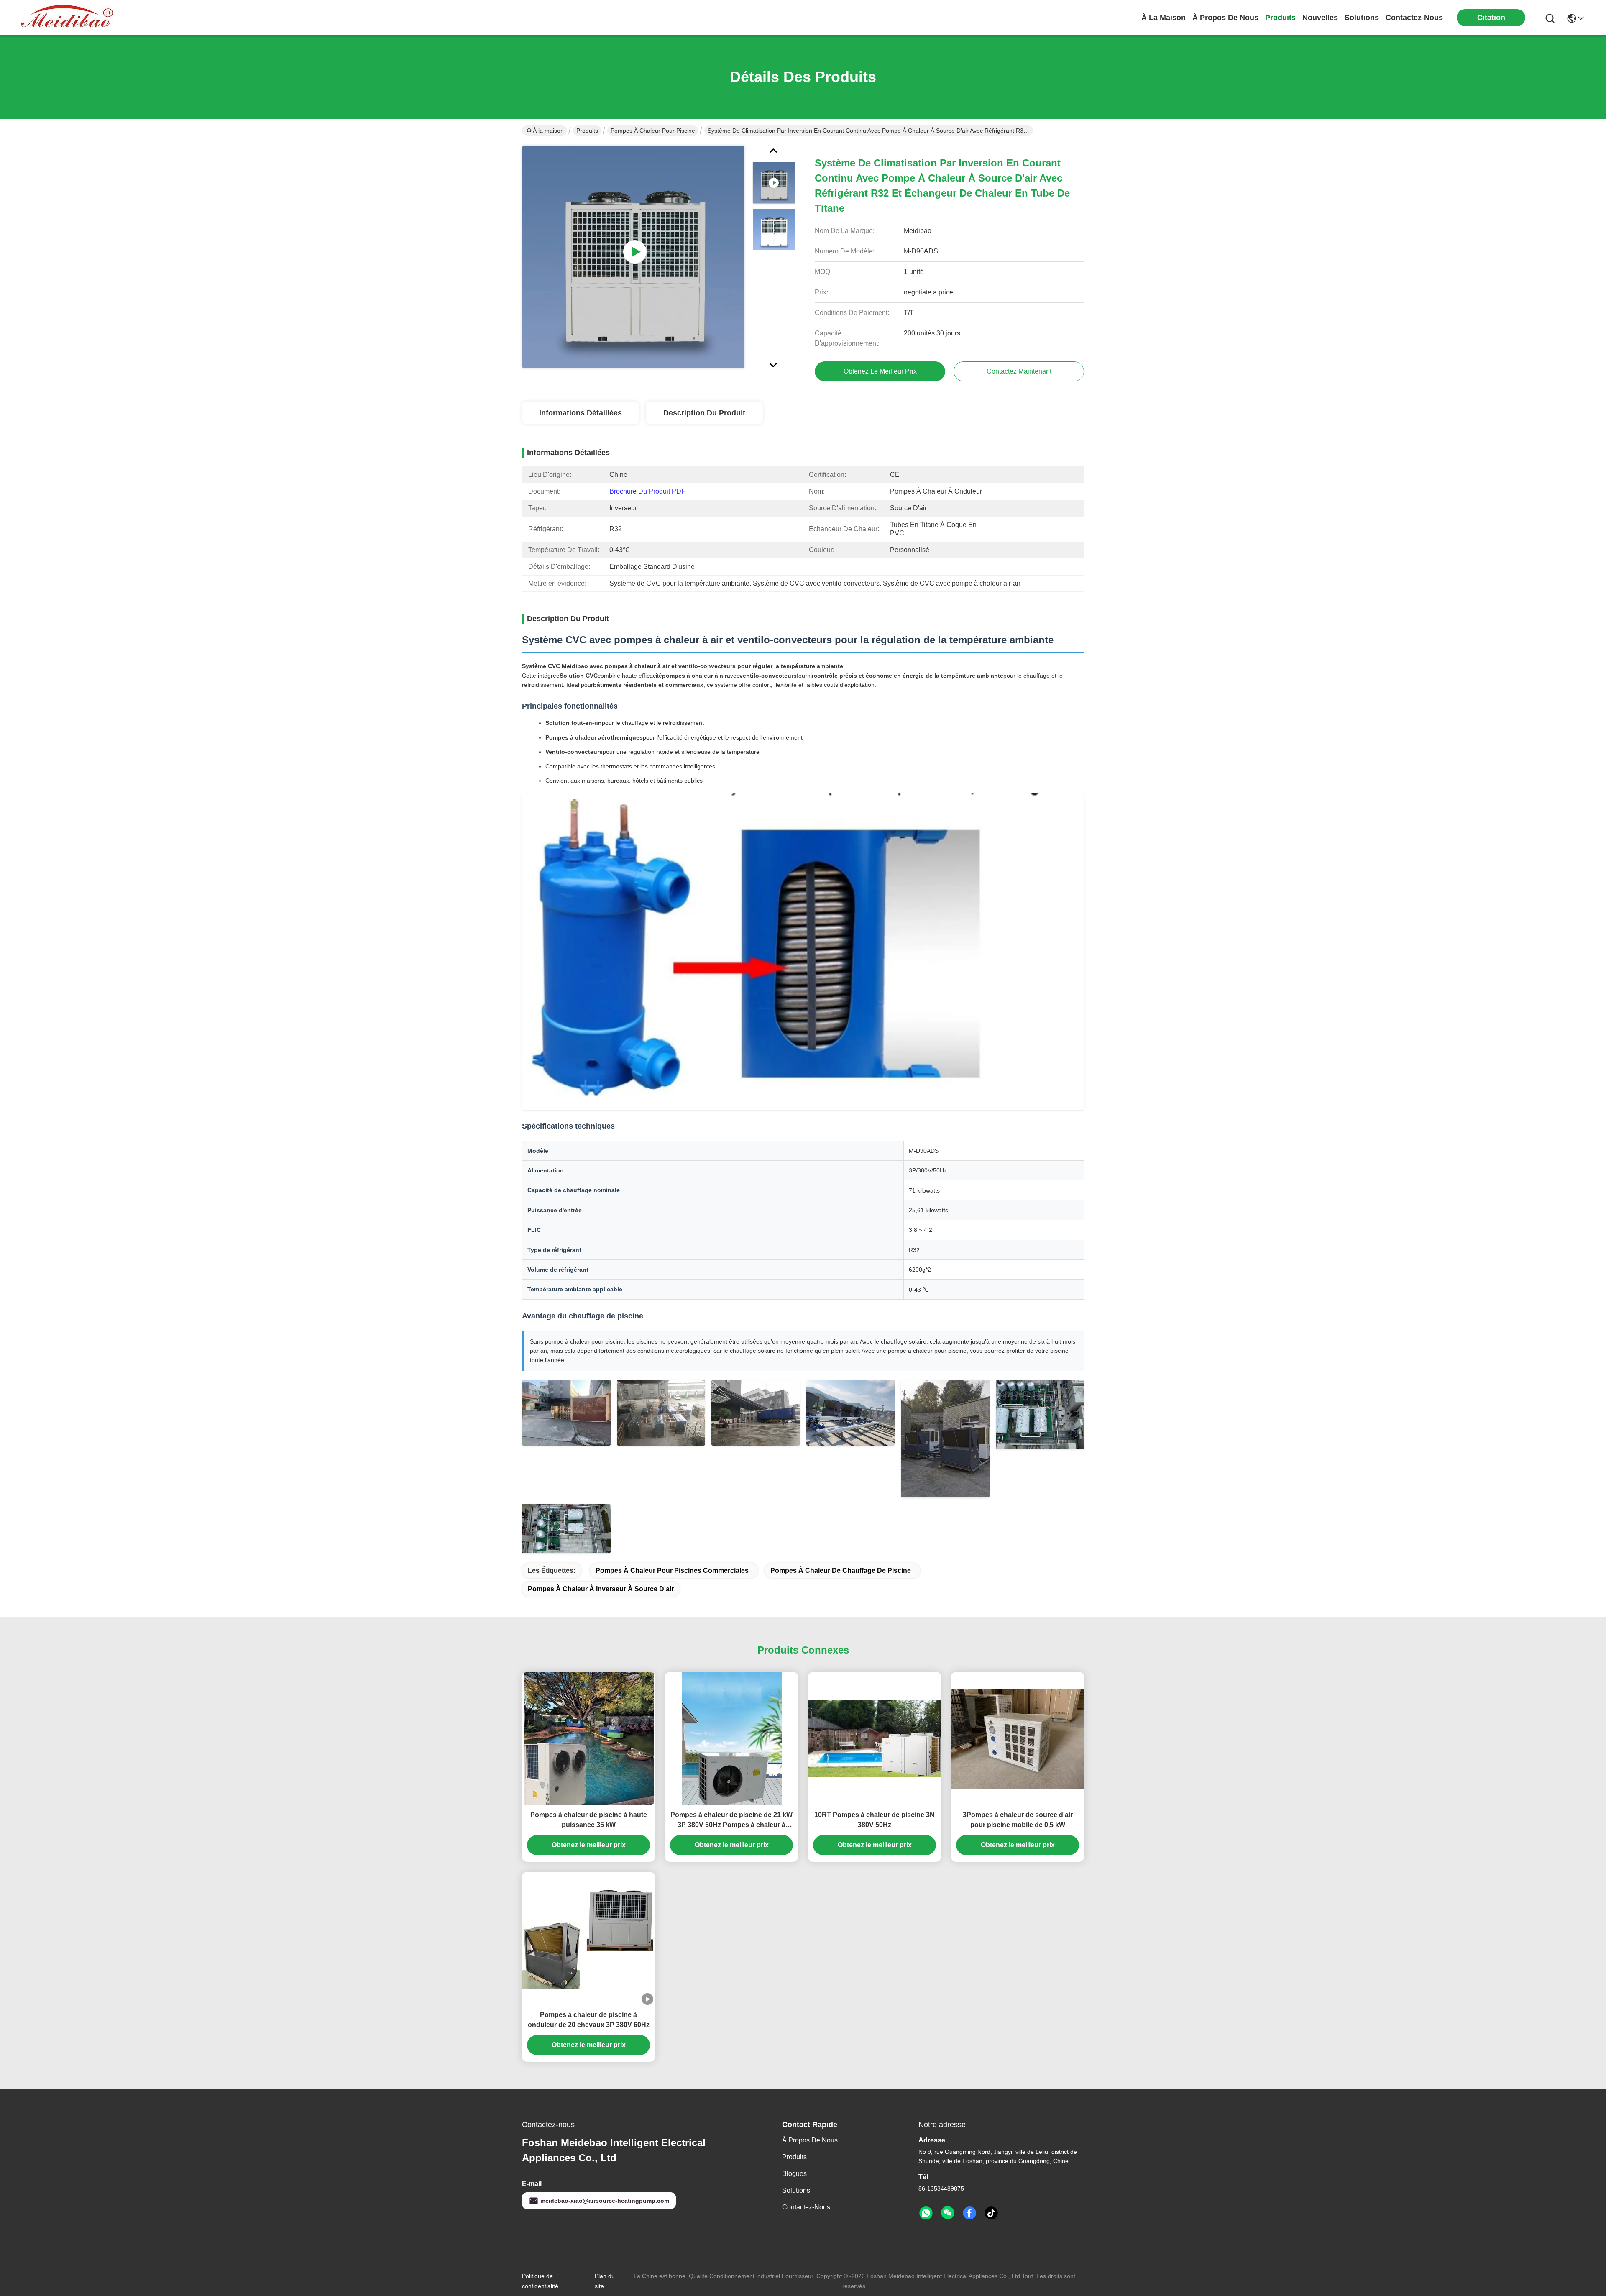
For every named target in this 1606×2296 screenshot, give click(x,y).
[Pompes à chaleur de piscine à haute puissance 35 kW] (589, 1738)
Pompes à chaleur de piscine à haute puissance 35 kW (589, 1820)
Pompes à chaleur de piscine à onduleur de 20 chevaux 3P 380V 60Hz (589, 2020)
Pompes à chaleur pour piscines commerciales (672, 1570)
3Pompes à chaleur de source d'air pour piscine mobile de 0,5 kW (1018, 1820)
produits (1280, 18)
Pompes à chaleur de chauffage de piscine (841, 1570)
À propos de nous (1225, 18)
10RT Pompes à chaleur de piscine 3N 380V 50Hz (875, 1820)
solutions (1362, 18)
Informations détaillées (581, 413)
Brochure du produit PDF (647, 491)
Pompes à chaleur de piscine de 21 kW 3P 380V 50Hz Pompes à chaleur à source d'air (731, 1821)
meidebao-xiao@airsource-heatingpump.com (605, 2201)
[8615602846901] (926, 2213)
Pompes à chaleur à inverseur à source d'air (601, 1589)
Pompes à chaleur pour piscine (653, 131)
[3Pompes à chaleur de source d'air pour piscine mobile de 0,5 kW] (1018, 1739)
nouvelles (1320, 18)
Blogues (794, 2174)
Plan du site (605, 2281)
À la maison (1164, 18)
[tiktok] (991, 2213)
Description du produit (704, 413)
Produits (587, 131)
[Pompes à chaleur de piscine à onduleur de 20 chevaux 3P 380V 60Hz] (588, 1939)
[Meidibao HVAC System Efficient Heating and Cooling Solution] (633, 257)
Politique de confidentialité (540, 2281)
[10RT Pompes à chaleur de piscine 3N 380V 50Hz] (875, 1739)
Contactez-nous (806, 2207)
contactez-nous (1414, 18)
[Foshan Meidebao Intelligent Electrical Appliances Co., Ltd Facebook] (969, 2213)
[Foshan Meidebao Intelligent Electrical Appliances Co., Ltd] (67, 18)
